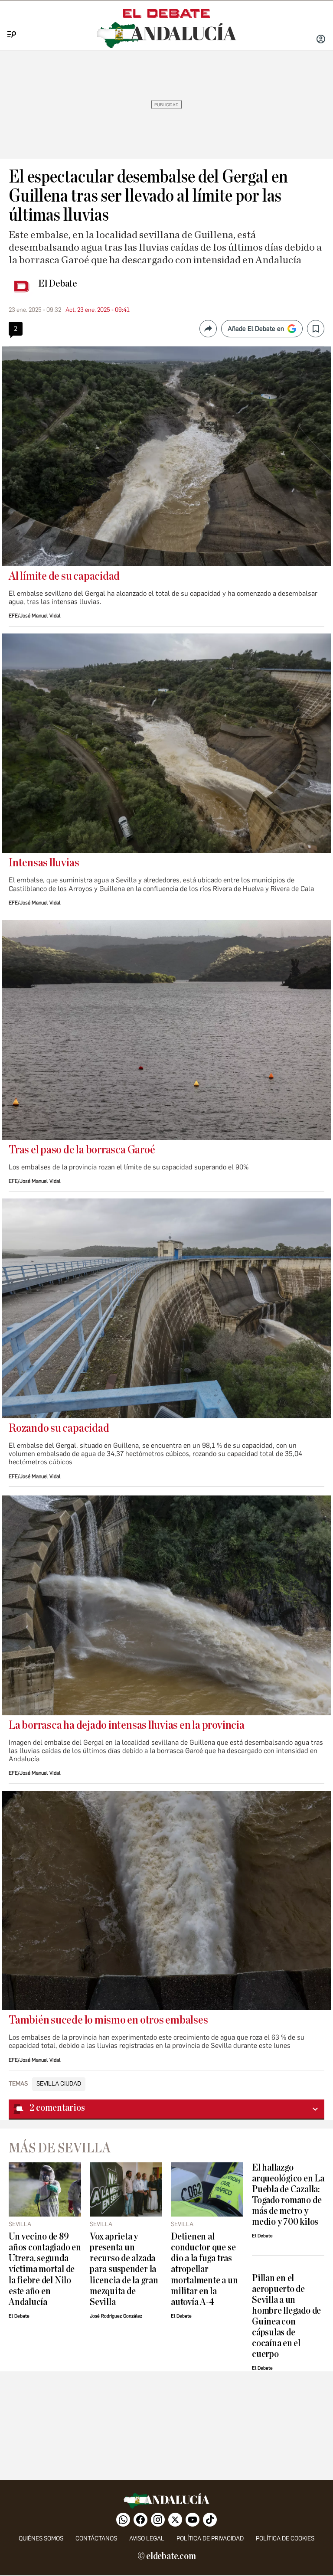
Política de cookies (285, 2538)
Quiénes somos (41, 2538)
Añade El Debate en (256, 329)
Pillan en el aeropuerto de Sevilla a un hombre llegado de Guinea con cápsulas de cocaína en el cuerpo (286, 2316)
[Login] (321, 40)
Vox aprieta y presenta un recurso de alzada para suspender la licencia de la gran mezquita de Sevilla (124, 2269)
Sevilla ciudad (59, 2084)
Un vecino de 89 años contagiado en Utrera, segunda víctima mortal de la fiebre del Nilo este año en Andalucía (45, 2269)
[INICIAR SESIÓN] (321, 40)
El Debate (58, 284)
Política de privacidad (210, 2538)
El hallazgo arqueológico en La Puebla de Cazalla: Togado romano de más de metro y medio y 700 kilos (288, 2195)
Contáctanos (96, 2538)
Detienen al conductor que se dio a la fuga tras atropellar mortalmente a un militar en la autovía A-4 (204, 2269)
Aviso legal (147, 2538)
